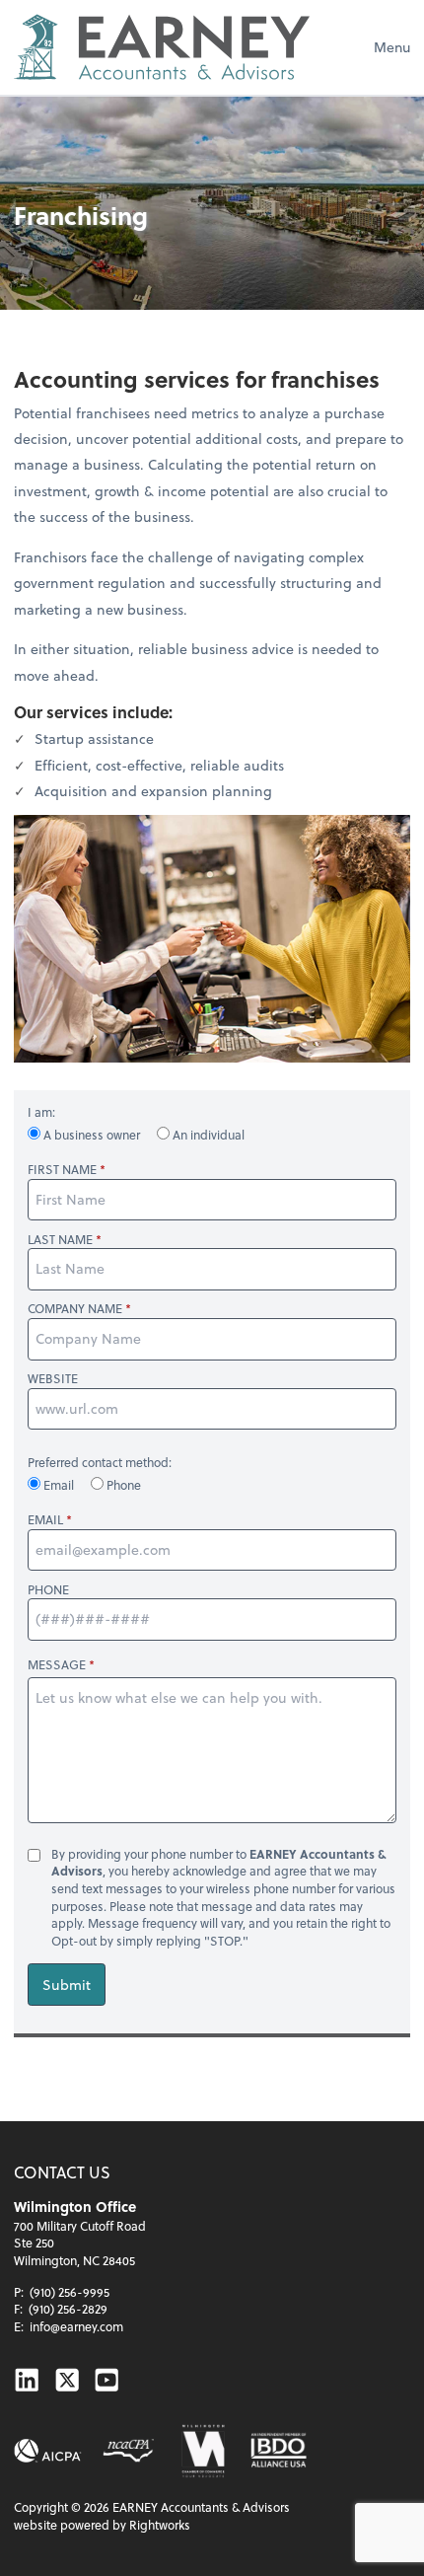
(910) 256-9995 (70, 2292)
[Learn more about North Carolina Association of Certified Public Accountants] (128, 2451)
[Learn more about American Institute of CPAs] (48, 2451)
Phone (122, 1485)
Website (53, 1379)
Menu (392, 47)
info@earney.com (76, 2326)
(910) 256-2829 (68, 2309)
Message (57, 1664)
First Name (62, 1170)
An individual (207, 1135)
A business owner (92, 1135)
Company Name (75, 1309)
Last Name (60, 1240)
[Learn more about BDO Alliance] (278, 2451)
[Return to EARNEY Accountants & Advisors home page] (162, 47)
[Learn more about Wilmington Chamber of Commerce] (202, 2451)
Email (59, 1485)
